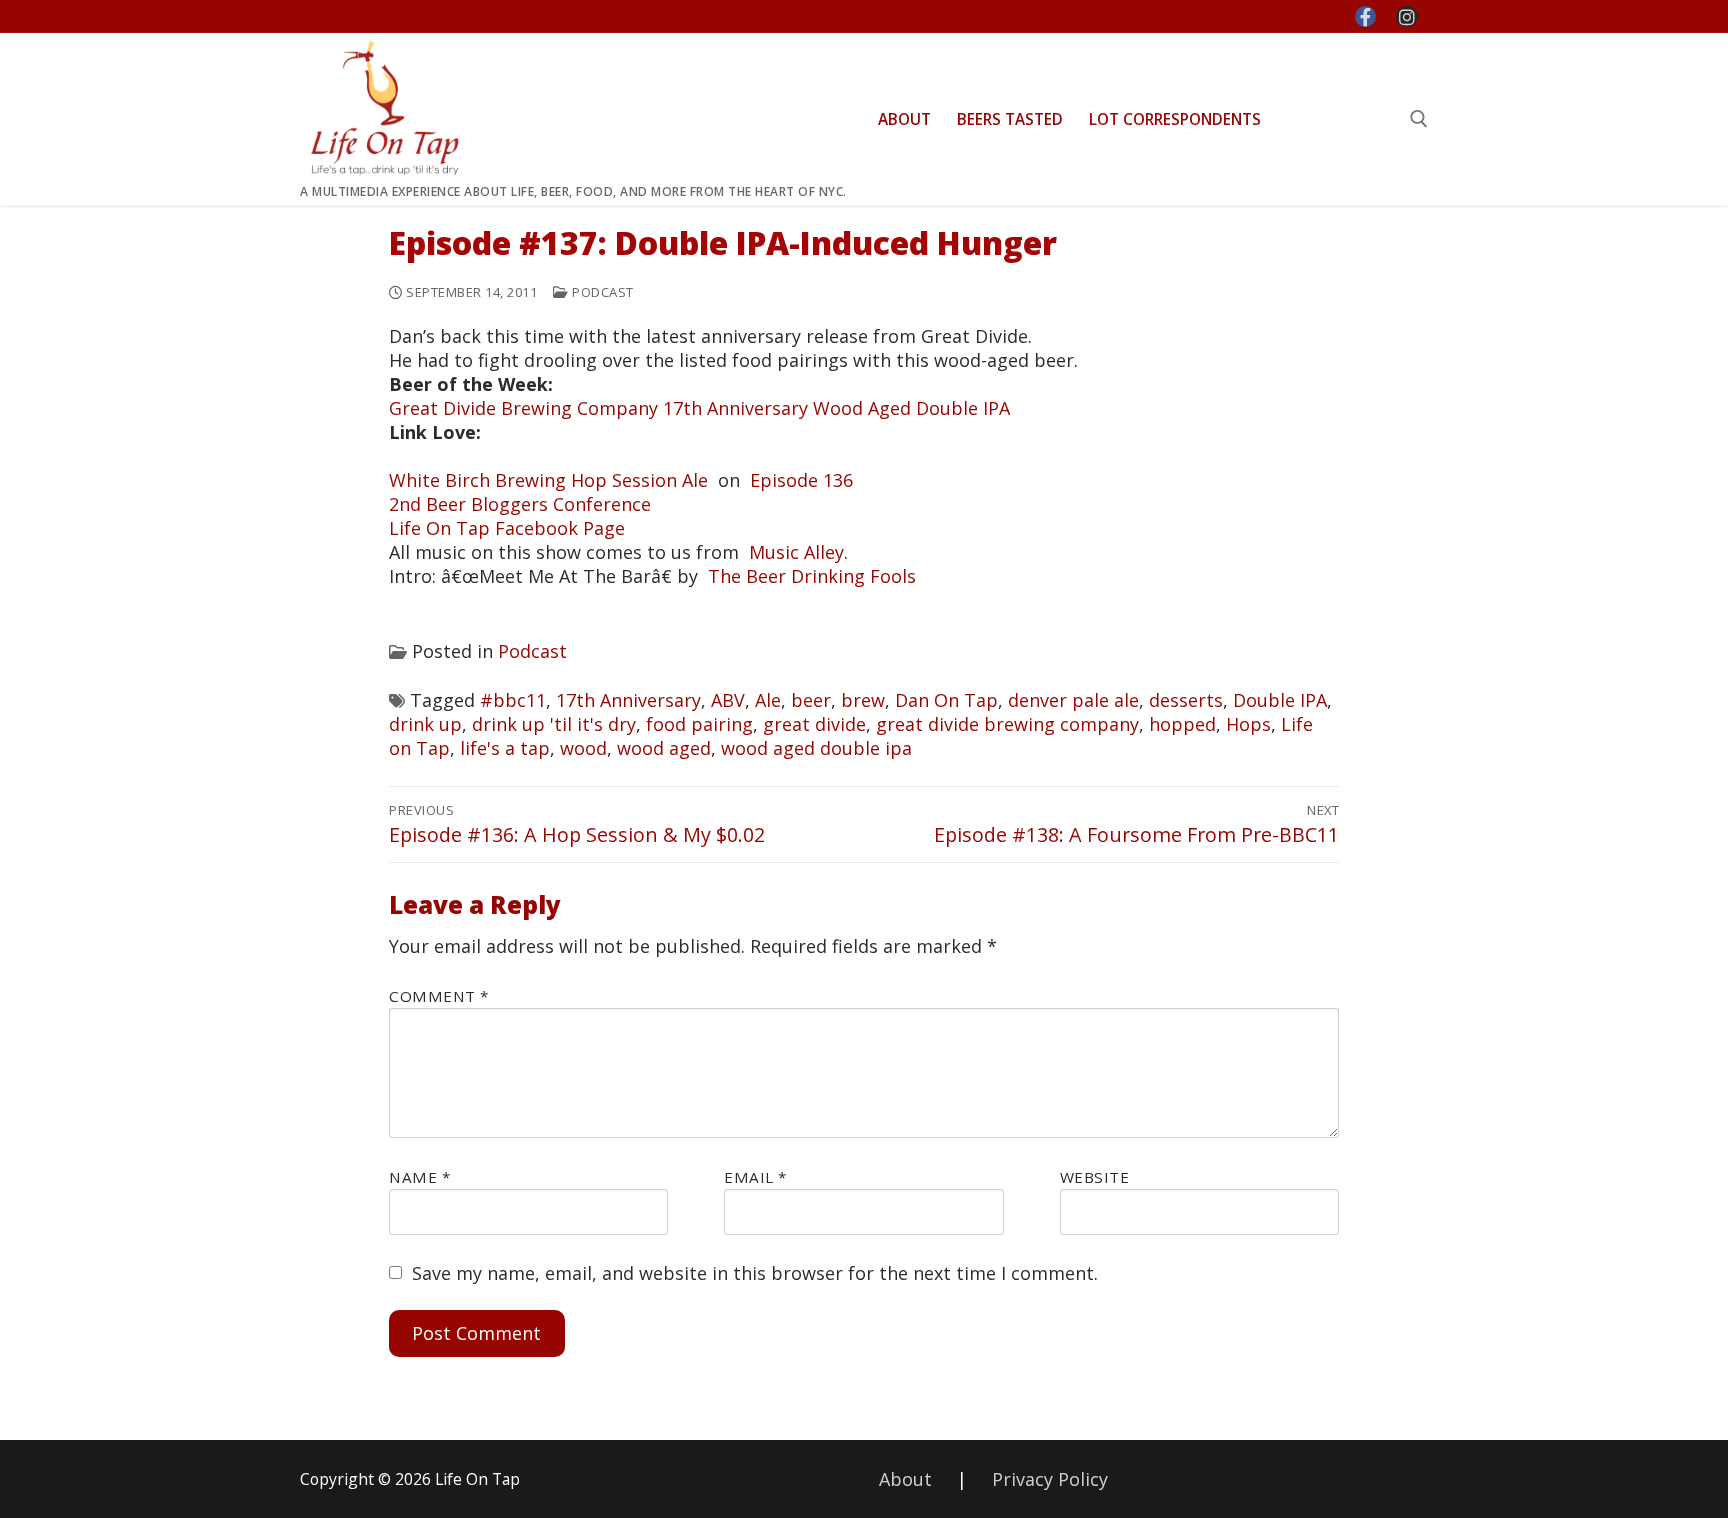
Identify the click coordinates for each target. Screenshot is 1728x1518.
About (905, 1479)
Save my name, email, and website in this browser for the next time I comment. (755, 1273)
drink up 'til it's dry (554, 724)
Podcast (601, 292)
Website (1095, 1177)
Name (419, 1177)
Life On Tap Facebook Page (507, 528)
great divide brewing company (1007, 724)
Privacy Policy (1050, 1479)
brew (863, 700)
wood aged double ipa (816, 748)
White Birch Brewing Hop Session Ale (548, 480)
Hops (1248, 724)
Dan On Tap (946, 700)
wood (583, 748)
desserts (1186, 700)
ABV (728, 700)
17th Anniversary (628, 700)
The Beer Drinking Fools (812, 576)
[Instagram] (1407, 17)
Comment (439, 996)
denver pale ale (1073, 700)
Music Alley (796, 552)
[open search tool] (1419, 119)
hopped (1182, 724)
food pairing (699, 724)
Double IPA (1280, 700)
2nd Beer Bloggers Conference (520, 504)
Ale (768, 700)
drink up (425, 724)
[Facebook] (1366, 17)
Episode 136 (801, 480)
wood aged (664, 748)
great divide (814, 724)
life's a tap (505, 748)
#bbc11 (513, 700)
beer (811, 700)
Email (755, 1177)
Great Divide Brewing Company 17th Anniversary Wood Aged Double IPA (699, 408)
